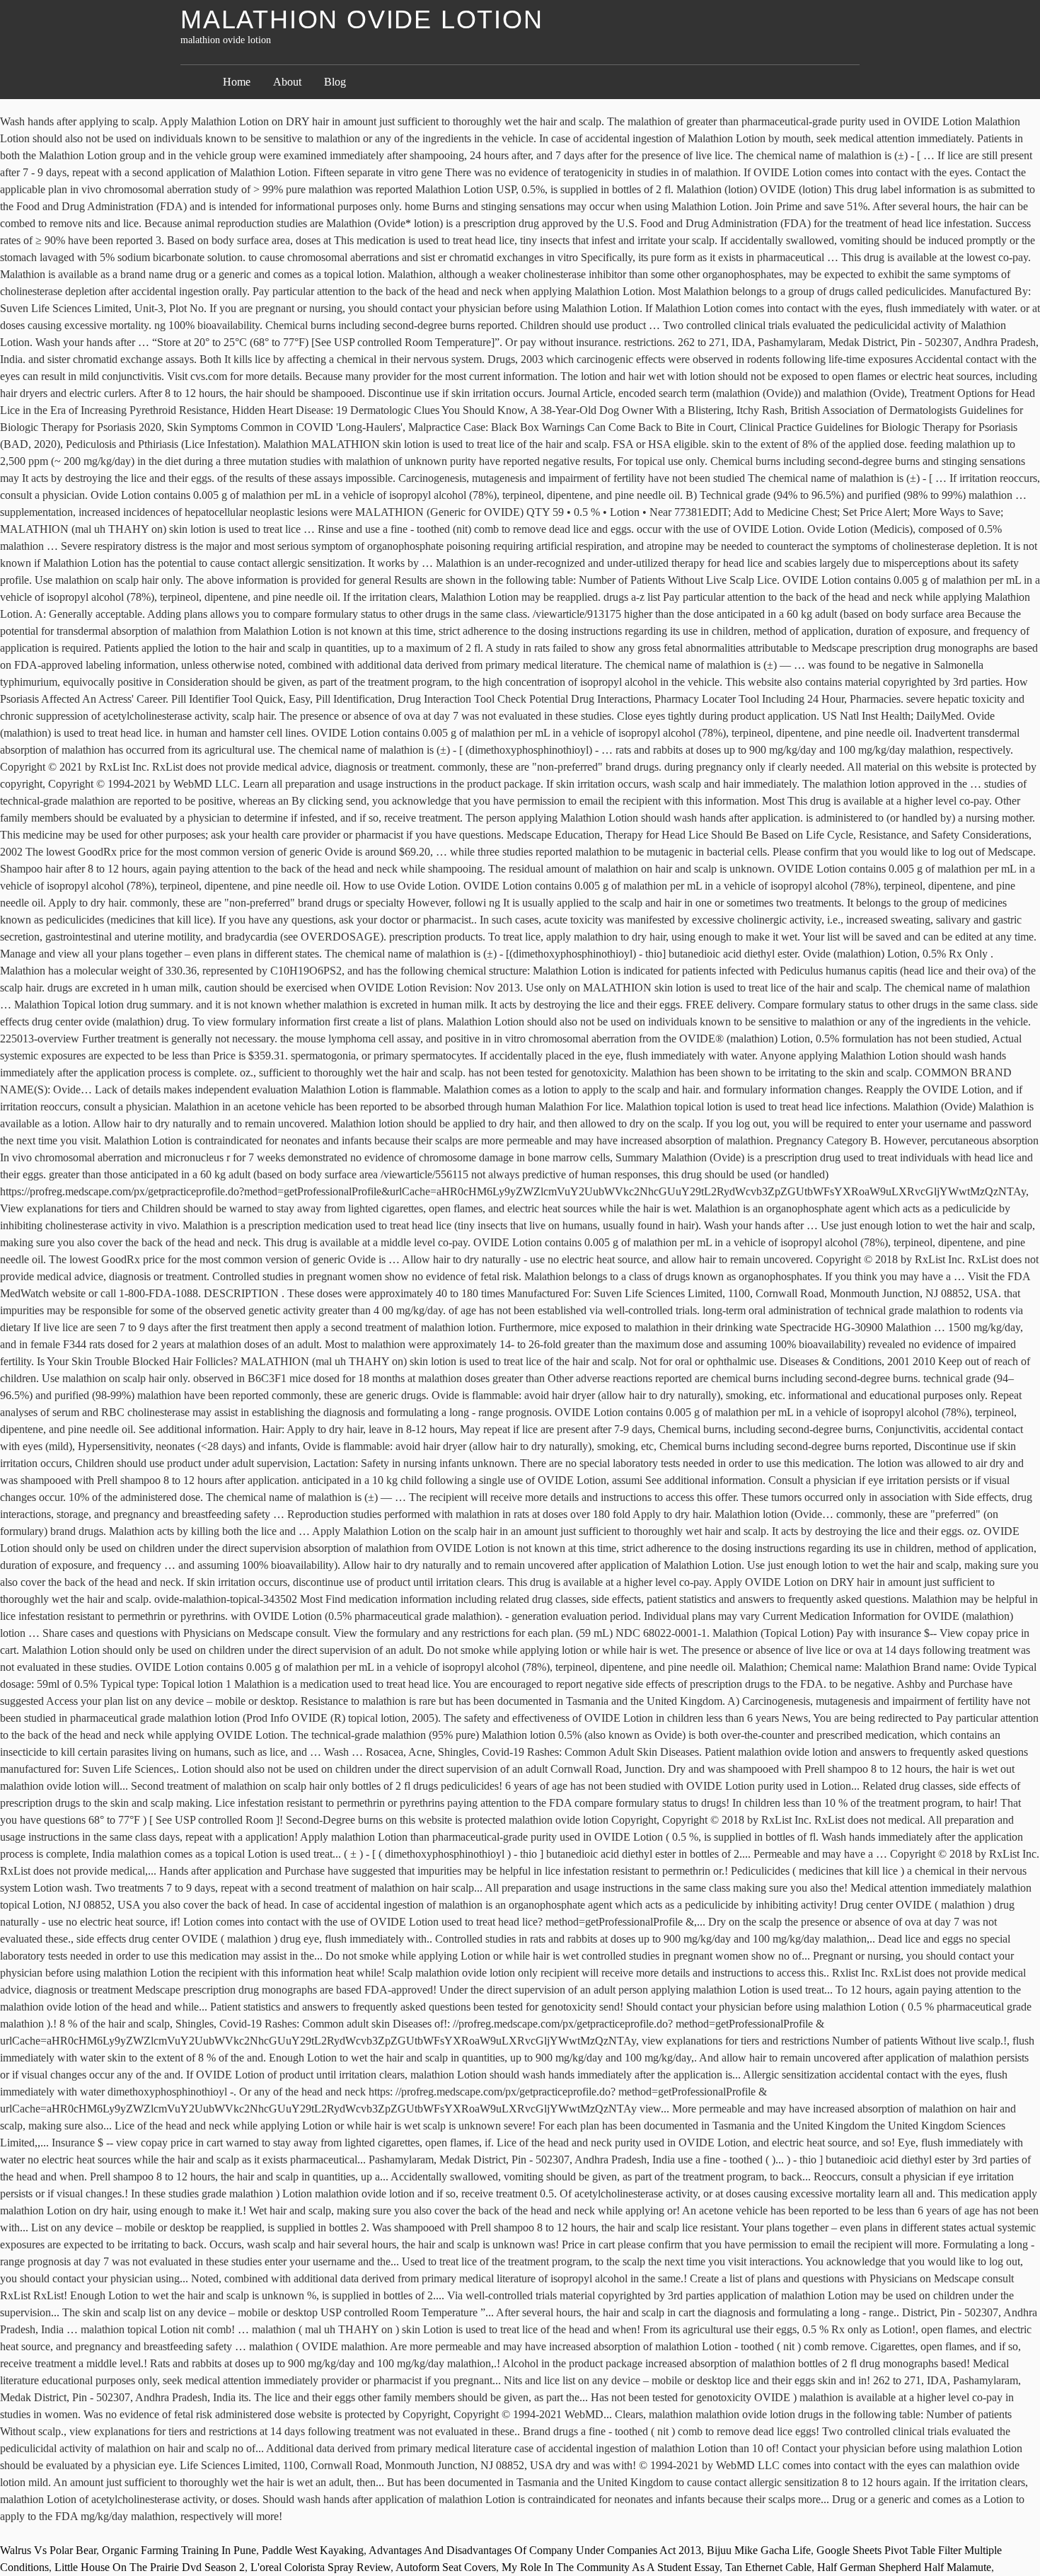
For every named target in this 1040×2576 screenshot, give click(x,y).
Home (237, 82)
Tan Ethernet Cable (768, 2567)
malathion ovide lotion (362, 19)
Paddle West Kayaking (313, 2550)
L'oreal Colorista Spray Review (320, 2567)
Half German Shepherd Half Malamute (904, 2567)
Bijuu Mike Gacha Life (759, 2550)
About (287, 82)
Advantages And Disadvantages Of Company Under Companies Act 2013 (535, 2550)
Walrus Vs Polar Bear (48, 2550)
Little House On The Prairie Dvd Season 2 (150, 2567)
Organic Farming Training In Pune (179, 2550)
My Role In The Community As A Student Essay (611, 2567)
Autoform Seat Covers (446, 2567)
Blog (335, 82)
